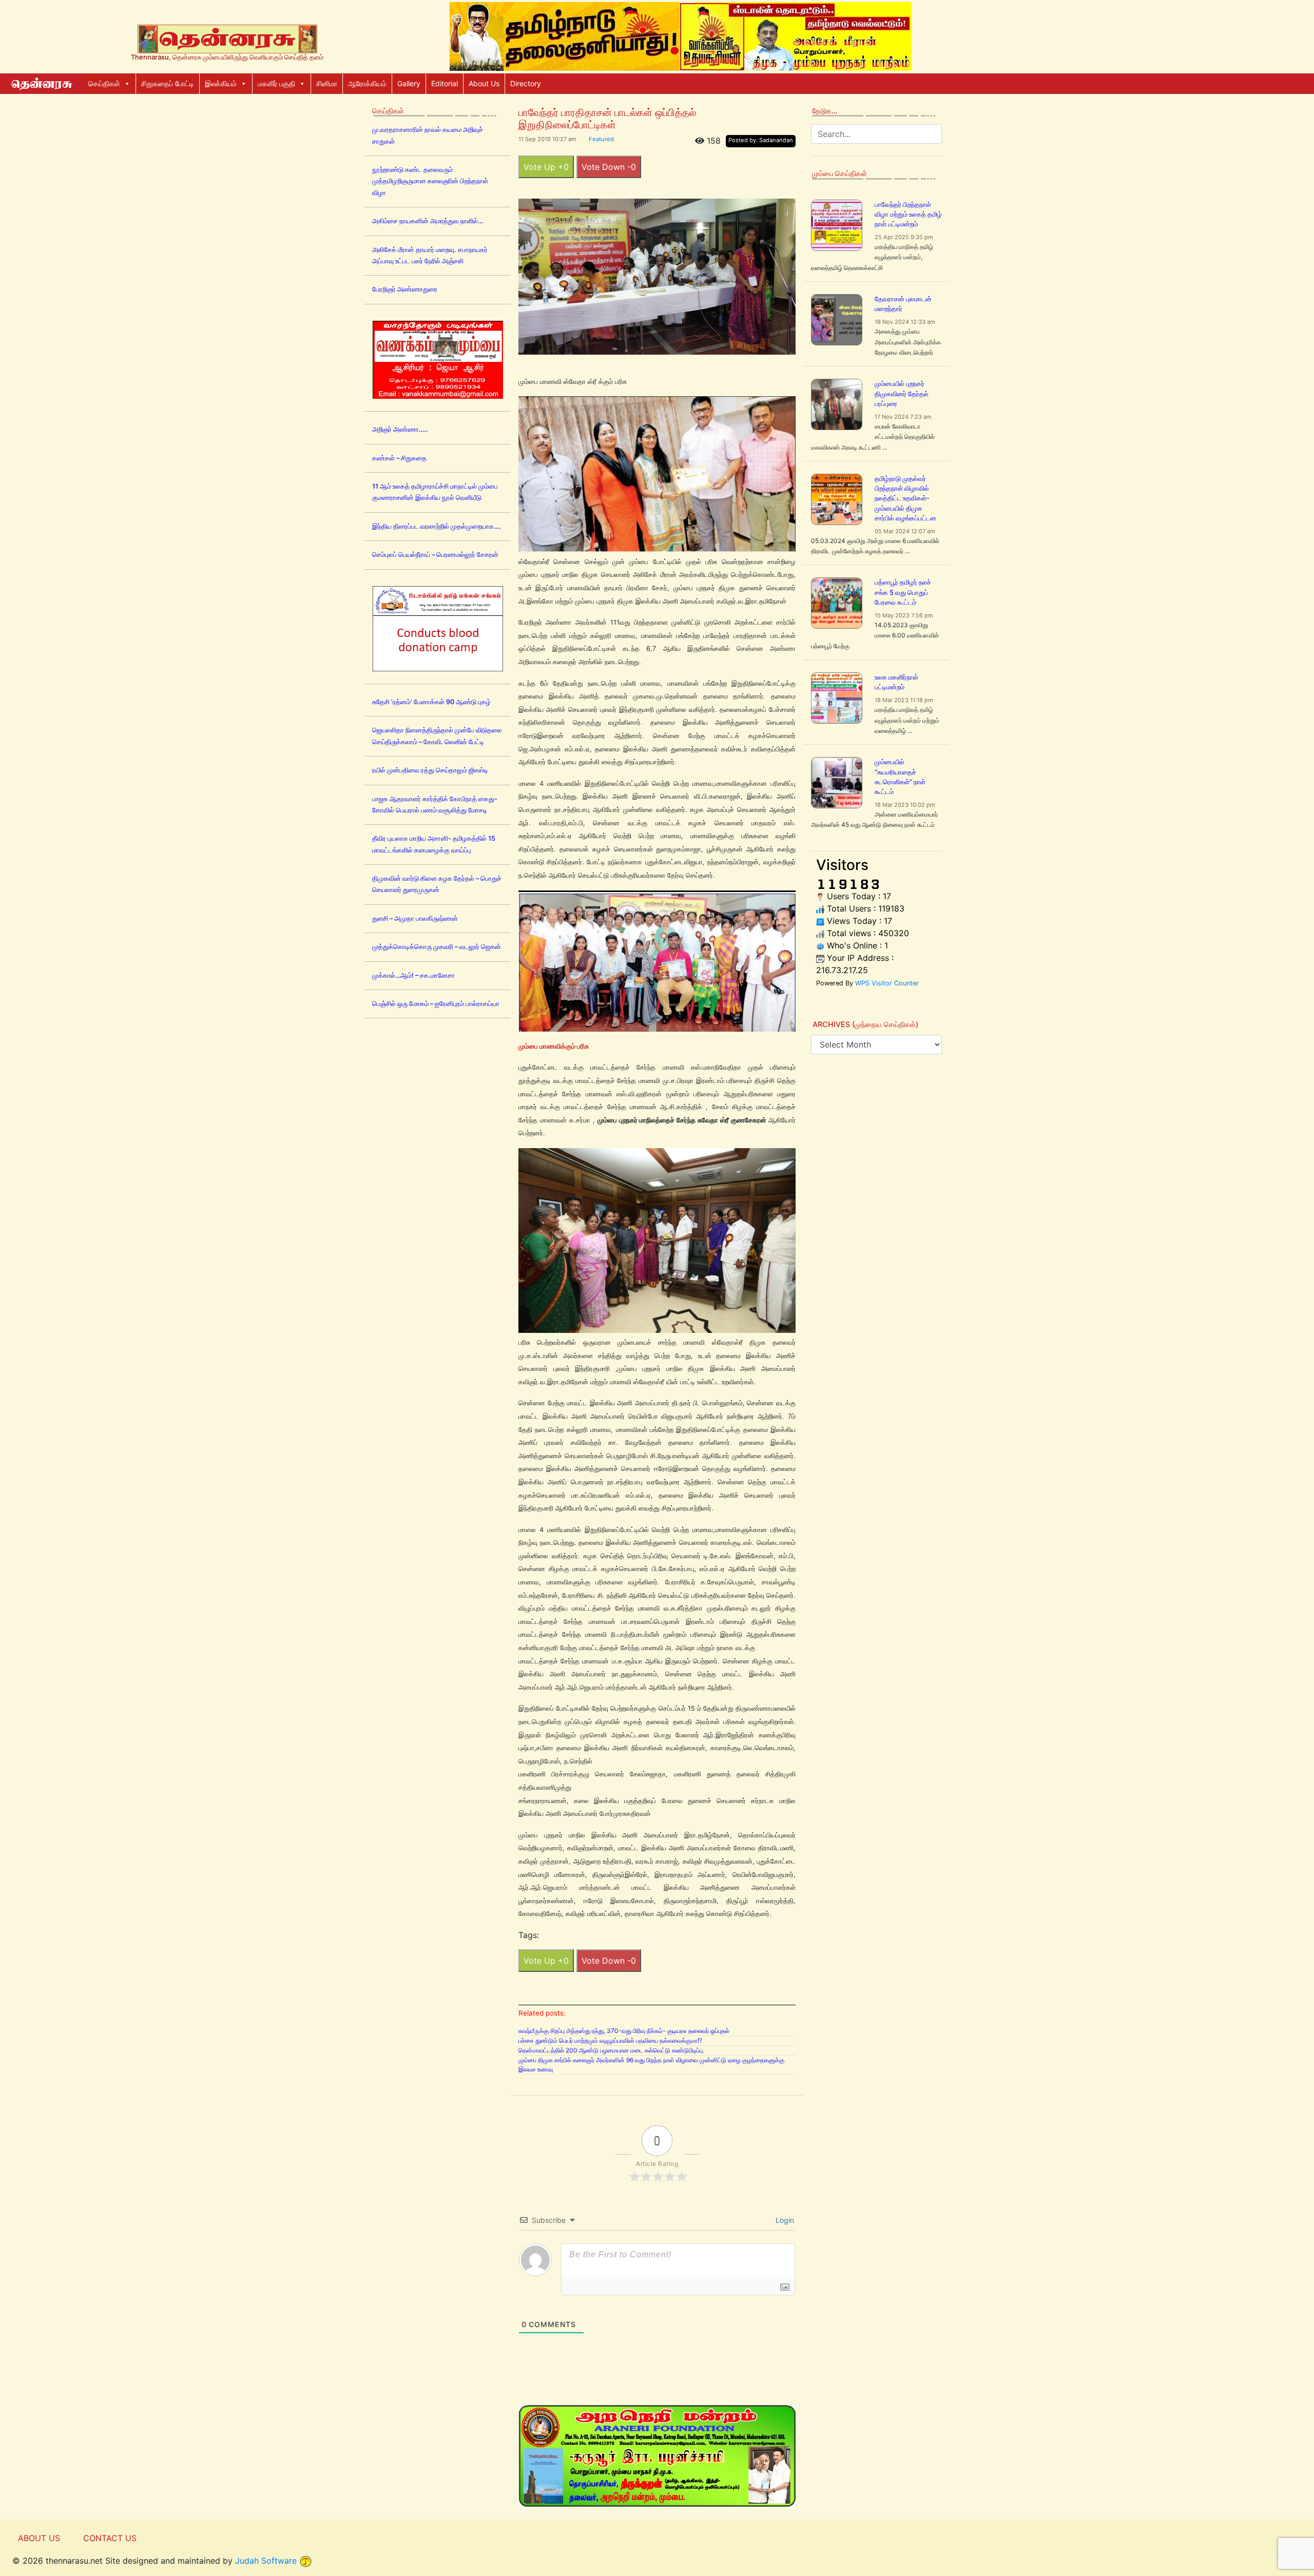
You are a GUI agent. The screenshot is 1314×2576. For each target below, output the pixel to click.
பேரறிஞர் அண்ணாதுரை (405, 289)
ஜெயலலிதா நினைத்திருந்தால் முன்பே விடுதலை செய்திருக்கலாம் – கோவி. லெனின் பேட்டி (437, 736)
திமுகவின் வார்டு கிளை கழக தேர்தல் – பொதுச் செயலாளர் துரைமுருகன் (437, 884)
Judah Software (266, 2561)
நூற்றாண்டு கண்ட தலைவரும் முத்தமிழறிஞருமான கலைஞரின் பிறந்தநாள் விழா (430, 181)
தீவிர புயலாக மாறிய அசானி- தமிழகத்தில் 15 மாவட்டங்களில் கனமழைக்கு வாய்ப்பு (434, 844)
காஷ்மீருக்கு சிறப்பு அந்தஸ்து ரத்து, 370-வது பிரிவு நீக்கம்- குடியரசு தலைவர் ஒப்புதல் (624, 2031)
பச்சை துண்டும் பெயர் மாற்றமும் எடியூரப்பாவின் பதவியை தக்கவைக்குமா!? (610, 2040)
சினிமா (327, 83)
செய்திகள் (104, 83)
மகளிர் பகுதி (276, 83)
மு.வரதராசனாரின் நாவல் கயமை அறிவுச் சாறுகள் (428, 135)
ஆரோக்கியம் (367, 83)
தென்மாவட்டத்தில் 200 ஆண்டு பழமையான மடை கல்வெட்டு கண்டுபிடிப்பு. (611, 2050)
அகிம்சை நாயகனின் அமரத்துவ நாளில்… (428, 221)
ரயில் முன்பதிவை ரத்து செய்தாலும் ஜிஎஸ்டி (430, 770)
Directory (526, 83)
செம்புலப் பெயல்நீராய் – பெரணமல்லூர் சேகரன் (435, 555)
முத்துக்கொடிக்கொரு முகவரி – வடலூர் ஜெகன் (437, 947)
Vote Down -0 (609, 167)
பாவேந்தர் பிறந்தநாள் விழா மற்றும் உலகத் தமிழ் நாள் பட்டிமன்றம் (908, 214)
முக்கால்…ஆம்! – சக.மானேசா (413, 975)
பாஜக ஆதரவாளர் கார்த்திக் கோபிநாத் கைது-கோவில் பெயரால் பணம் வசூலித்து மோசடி (435, 805)
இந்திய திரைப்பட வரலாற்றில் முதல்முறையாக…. (437, 526)
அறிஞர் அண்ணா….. (400, 429)
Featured (601, 139)
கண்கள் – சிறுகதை (399, 458)
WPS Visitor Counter (887, 983)
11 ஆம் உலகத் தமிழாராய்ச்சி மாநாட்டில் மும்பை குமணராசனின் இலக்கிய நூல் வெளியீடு (435, 492)
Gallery (409, 83)
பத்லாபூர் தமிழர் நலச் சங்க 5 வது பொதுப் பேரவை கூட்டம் (903, 592)
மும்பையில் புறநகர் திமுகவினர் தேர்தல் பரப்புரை (902, 393)
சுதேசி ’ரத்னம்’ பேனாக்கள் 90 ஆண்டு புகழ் (431, 702)
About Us (484, 83)
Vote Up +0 (546, 167)
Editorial (445, 83)
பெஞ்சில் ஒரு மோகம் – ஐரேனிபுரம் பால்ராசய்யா (436, 1004)
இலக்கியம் (221, 83)
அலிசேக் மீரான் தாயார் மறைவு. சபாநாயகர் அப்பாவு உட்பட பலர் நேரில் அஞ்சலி (430, 255)
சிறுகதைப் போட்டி (168, 83)
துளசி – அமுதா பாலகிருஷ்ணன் (415, 918)
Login (784, 2220)
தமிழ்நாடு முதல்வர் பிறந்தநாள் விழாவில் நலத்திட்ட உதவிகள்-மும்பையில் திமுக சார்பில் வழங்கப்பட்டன (905, 498)
